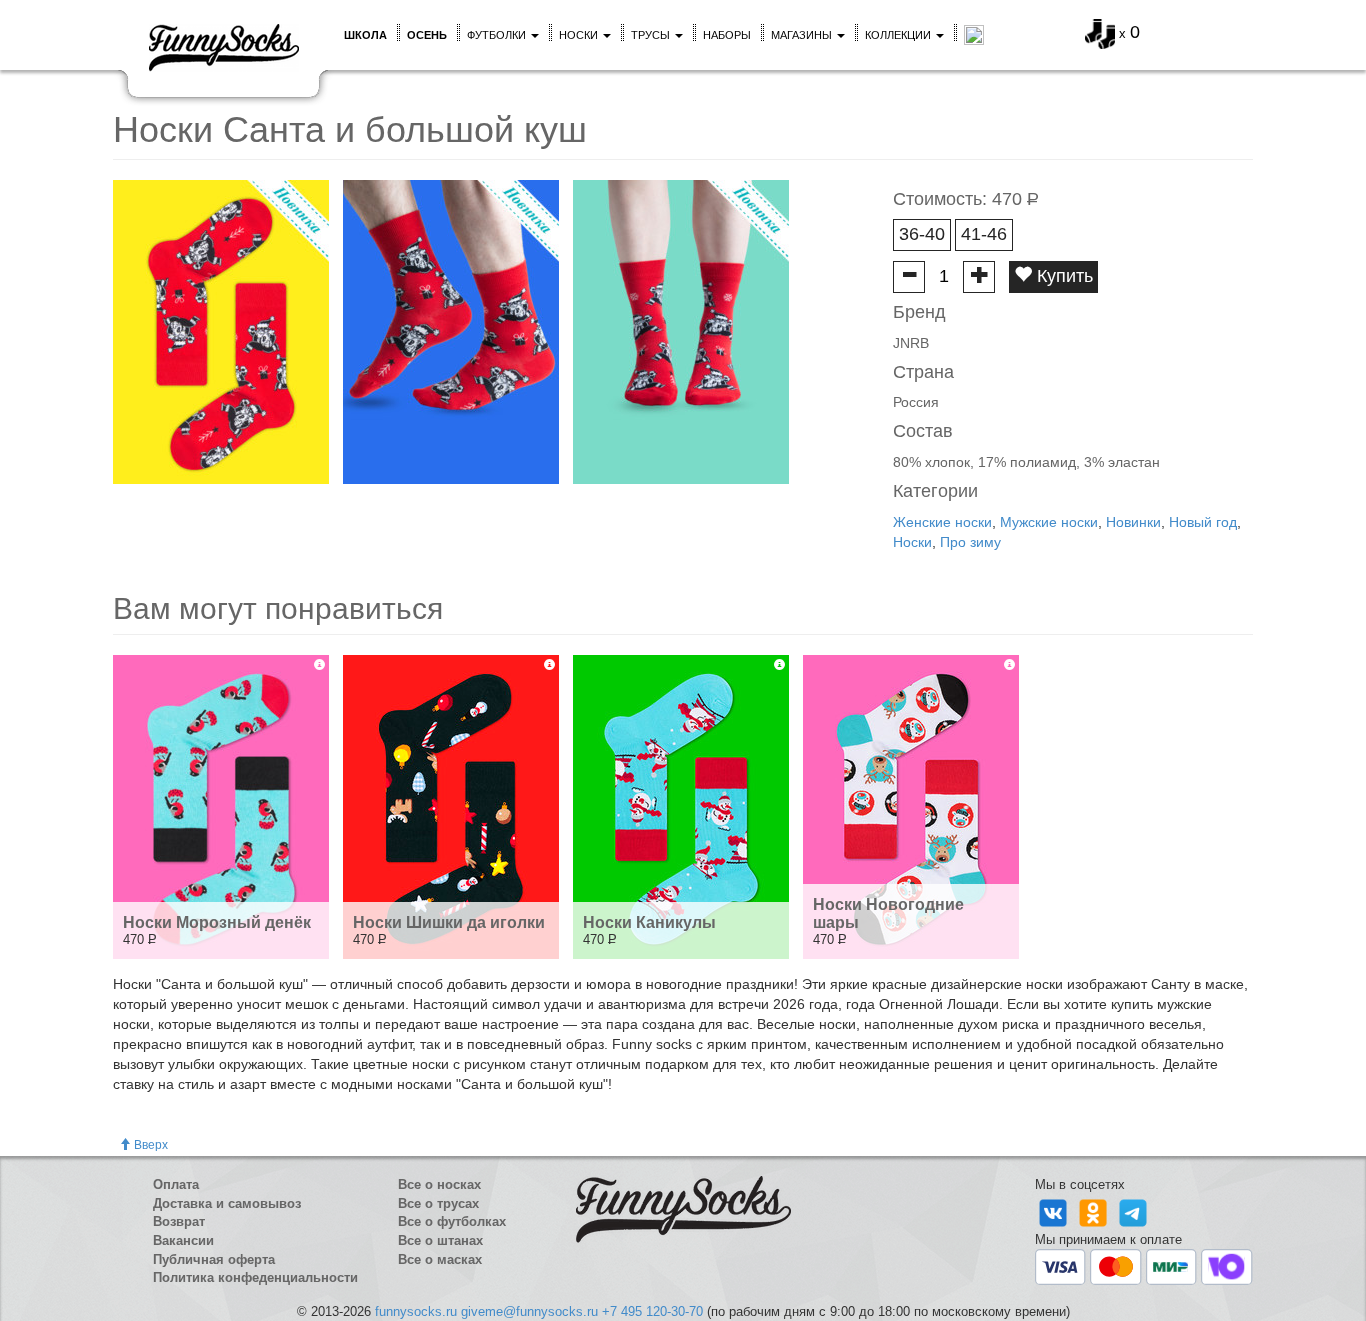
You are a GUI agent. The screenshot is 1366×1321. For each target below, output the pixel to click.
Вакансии (183, 1240)
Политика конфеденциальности (255, 1277)
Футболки (498, 35)
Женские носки (942, 522)
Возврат (179, 1221)
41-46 (984, 234)
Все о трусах (438, 1203)
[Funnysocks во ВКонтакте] (1055, 1211)
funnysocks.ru (416, 1311)
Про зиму (970, 542)
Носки (580, 35)
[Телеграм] (1133, 1211)
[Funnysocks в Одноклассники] (1095, 1211)
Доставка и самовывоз (227, 1203)
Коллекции (899, 35)
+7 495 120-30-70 (652, 1311)
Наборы (727, 35)
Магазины (803, 35)
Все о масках (440, 1259)
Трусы (652, 35)
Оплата (176, 1184)
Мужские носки (1049, 522)
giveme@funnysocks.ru (529, 1311)
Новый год (1203, 522)
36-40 (922, 234)
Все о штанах (440, 1240)
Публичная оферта (214, 1259)
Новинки (1133, 522)
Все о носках (439, 1184)
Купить (1062, 276)
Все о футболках (452, 1221)
